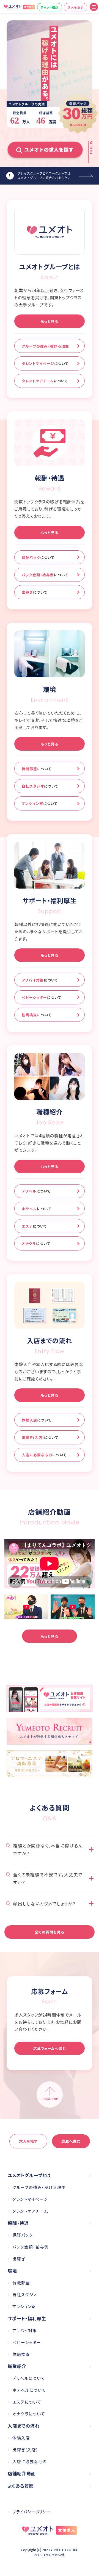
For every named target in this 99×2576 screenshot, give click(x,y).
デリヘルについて (29, 2378)
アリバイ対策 (40, 980)
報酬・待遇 (18, 2223)
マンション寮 (40, 803)
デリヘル (36, 1191)
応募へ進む (71, 2141)
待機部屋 (37, 769)
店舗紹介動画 (22, 2473)
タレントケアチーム (45, 381)
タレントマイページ (45, 363)
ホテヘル (36, 1209)
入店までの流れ (24, 2426)
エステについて (27, 2402)
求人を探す (75, 7)
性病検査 (37, 1015)
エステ (34, 1226)
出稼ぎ (35, 592)
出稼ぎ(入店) (40, 1437)
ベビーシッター (42, 997)
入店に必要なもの (44, 1455)
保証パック (38, 557)
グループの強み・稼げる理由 (45, 346)
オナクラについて (29, 2414)
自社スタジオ (40, 786)
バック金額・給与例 (45, 575)
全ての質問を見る (50, 1932)
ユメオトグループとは (29, 2175)
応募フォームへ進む (50, 2048)
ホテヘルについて (29, 2390)
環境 (12, 2271)
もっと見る (50, 321)
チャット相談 (50, 7)
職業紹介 (17, 2366)
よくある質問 (21, 2486)
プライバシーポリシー (31, 2512)
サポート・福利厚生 (27, 2318)
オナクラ (36, 1243)
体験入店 (37, 1420)
